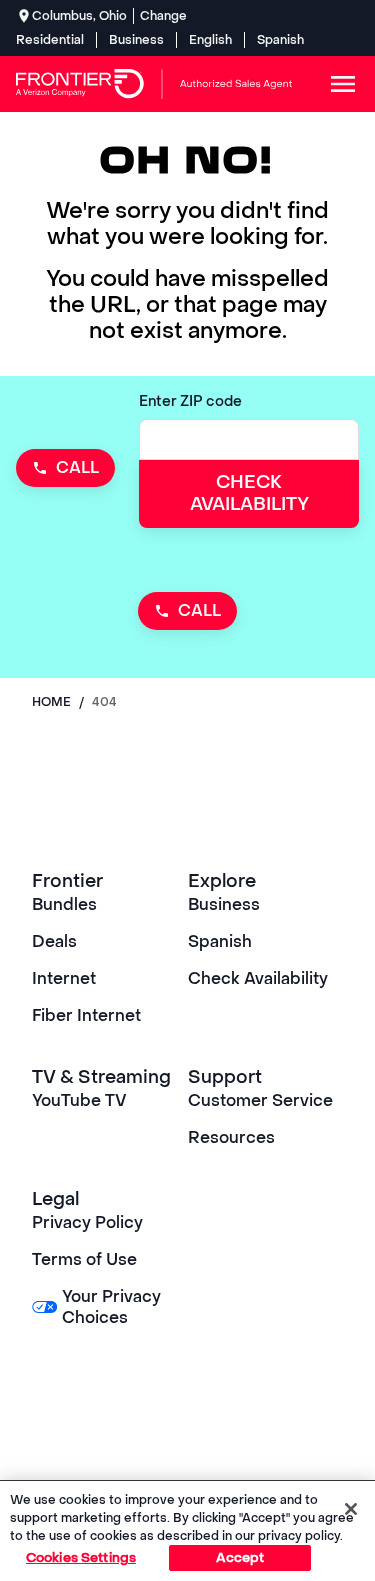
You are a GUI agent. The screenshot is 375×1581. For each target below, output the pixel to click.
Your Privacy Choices (111, 1307)
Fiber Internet (86, 1015)
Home (51, 702)
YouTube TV (79, 1100)
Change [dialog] (163, 16)
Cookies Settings (81, 1557)
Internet (64, 978)
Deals (54, 941)
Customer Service (260, 1100)
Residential (50, 40)
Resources (231, 1137)
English (210, 40)
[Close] (351, 1509)
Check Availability (258, 978)
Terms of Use (84, 1259)
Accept (240, 1557)
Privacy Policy (87, 1222)
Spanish (280, 40)
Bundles (64, 904)
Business (136, 40)
